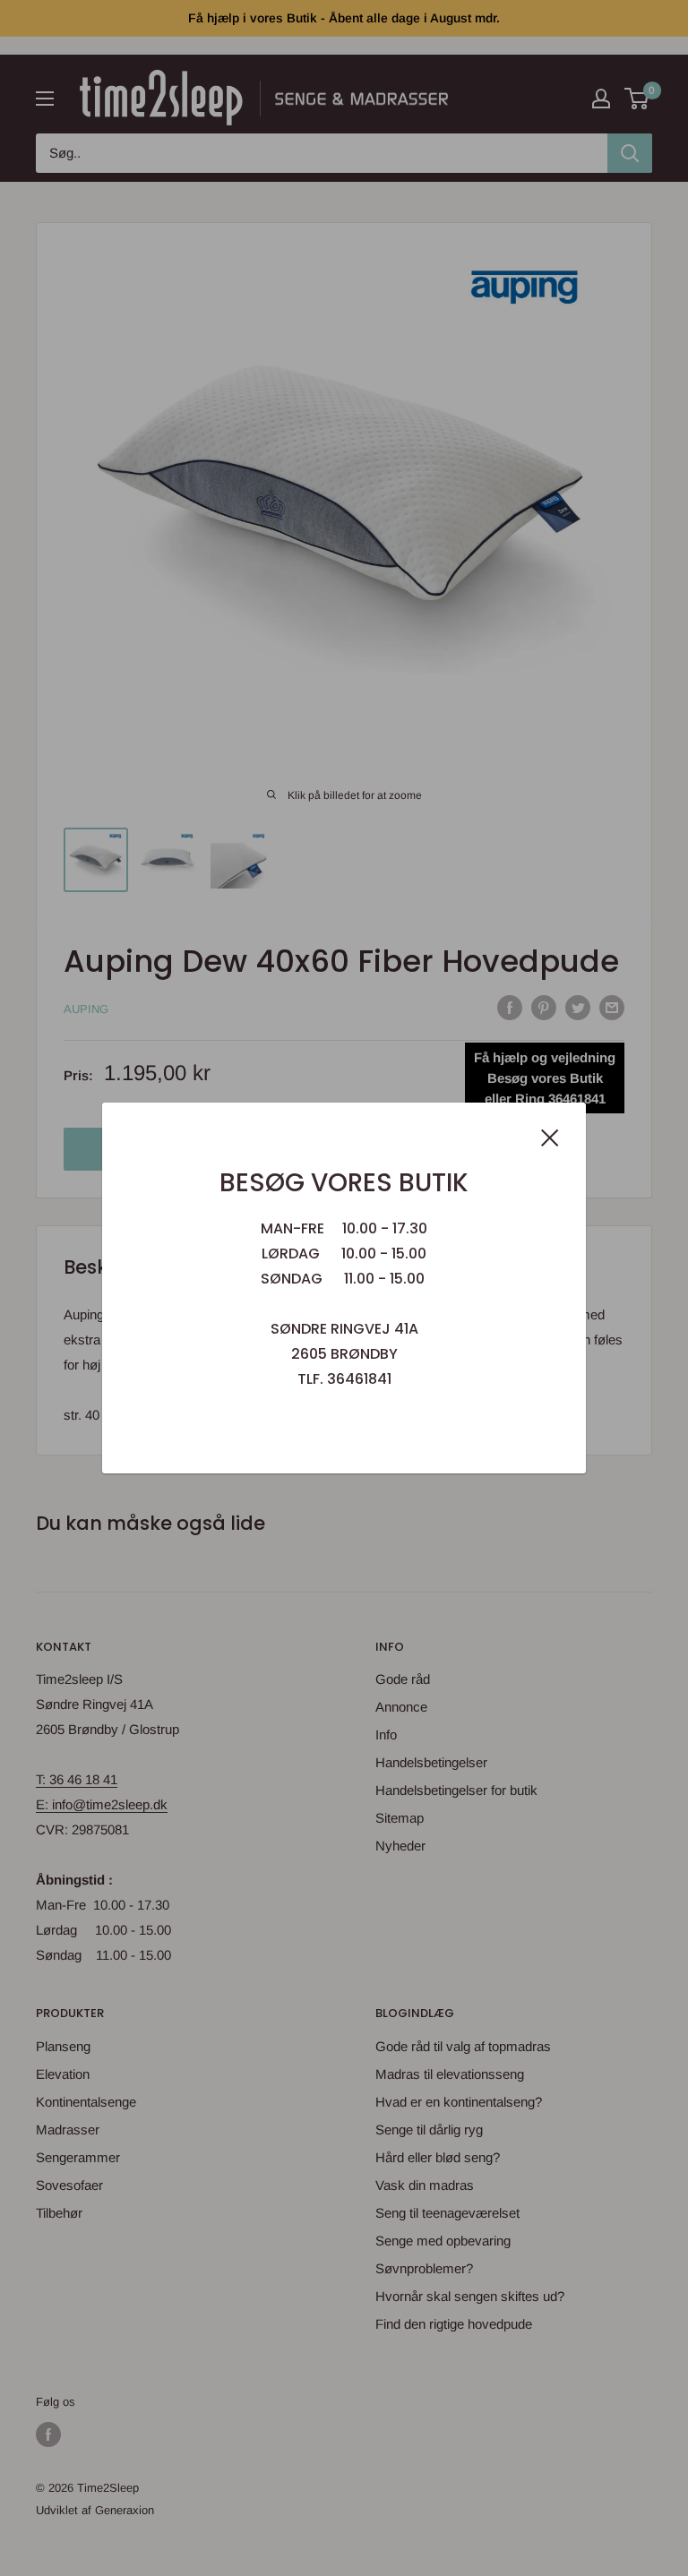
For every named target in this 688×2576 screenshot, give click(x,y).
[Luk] (550, 1137)
